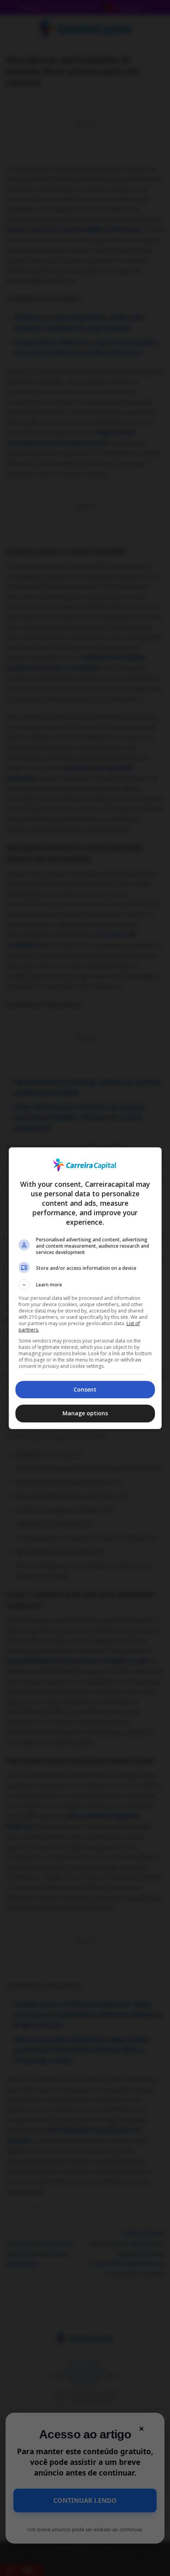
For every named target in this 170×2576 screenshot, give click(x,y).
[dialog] (85, 1288)
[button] (85, 1285)
